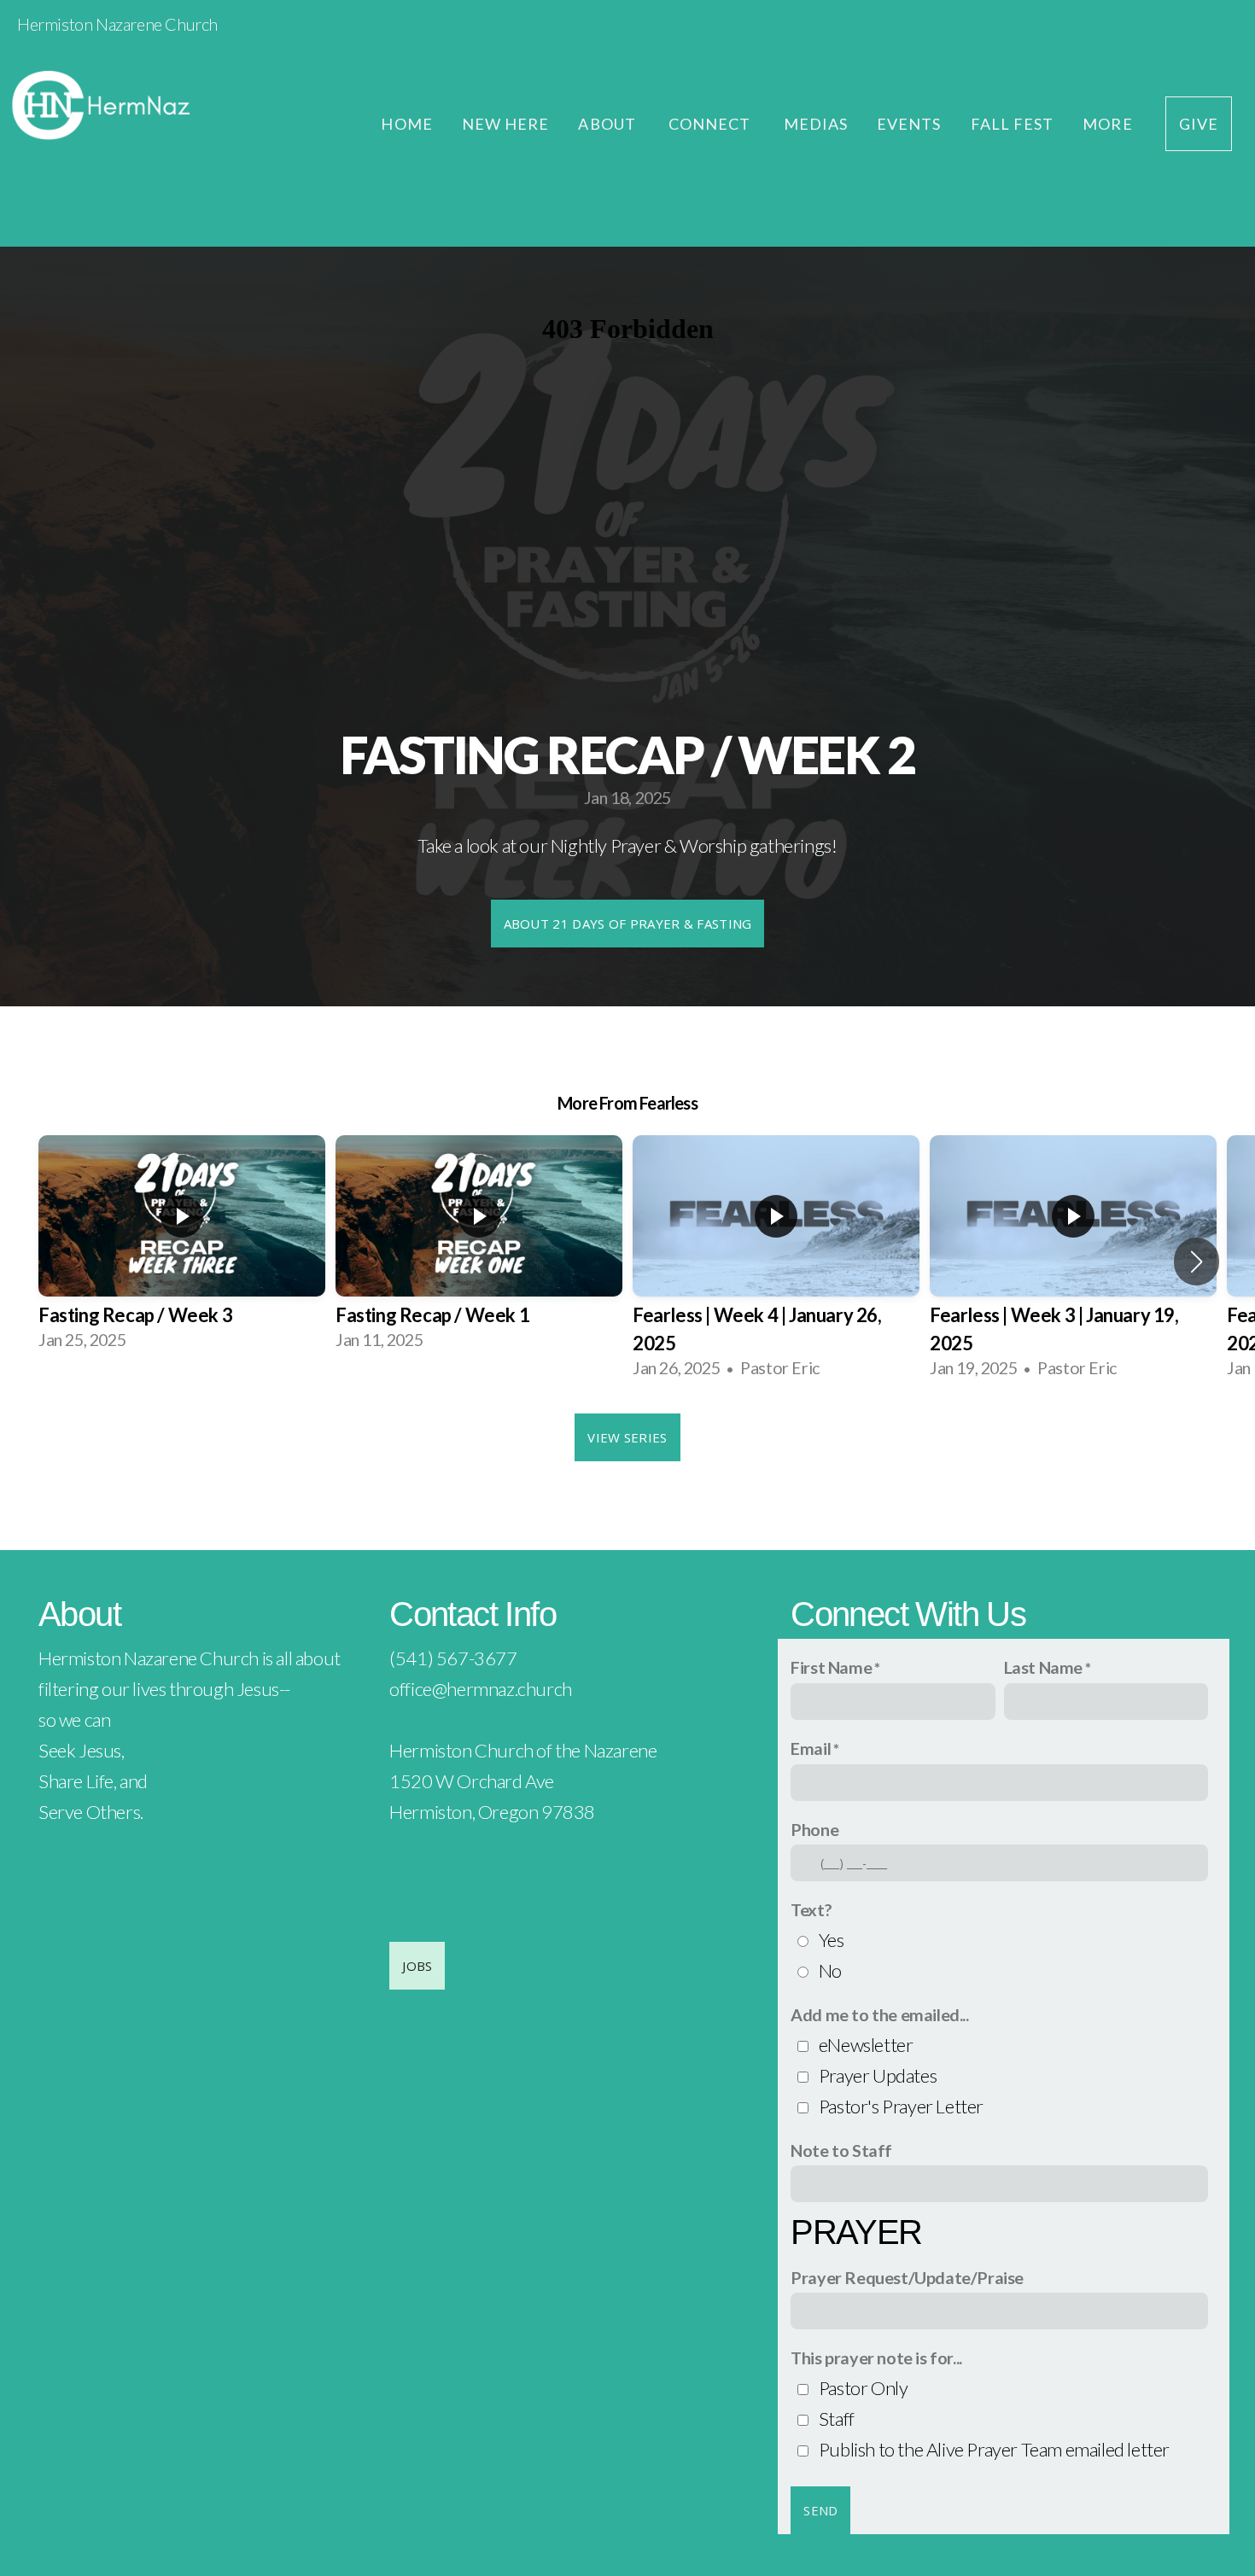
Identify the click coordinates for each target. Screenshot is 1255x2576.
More (1109, 124)
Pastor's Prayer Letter (901, 2106)
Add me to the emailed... (879, 2014)
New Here (506, 124)
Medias (816, 124)
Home (406, 124)
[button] (1197, 1262)
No (830, 1970)
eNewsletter (866, 2045)
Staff (837, 2419)
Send (820, 2510)
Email (811, 1748)
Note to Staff (841, 2150)
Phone (814, 1829)
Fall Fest (1013, 124)
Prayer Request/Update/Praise (907, 2277)
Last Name (1043, 1667)
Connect (712, 124)
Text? (811, 1909)
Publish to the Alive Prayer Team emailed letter (994, 2449)
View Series (627, 1437)
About (608, 124)
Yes (832, 1940)
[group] (182, 1247)
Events (909, 124)
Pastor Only (864, 2388)
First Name (831, 1667)
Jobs (417, 1966)
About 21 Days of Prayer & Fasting (628, 924)
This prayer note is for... (876, 2357)
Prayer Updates (878, 2075)
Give (1199, 124)
